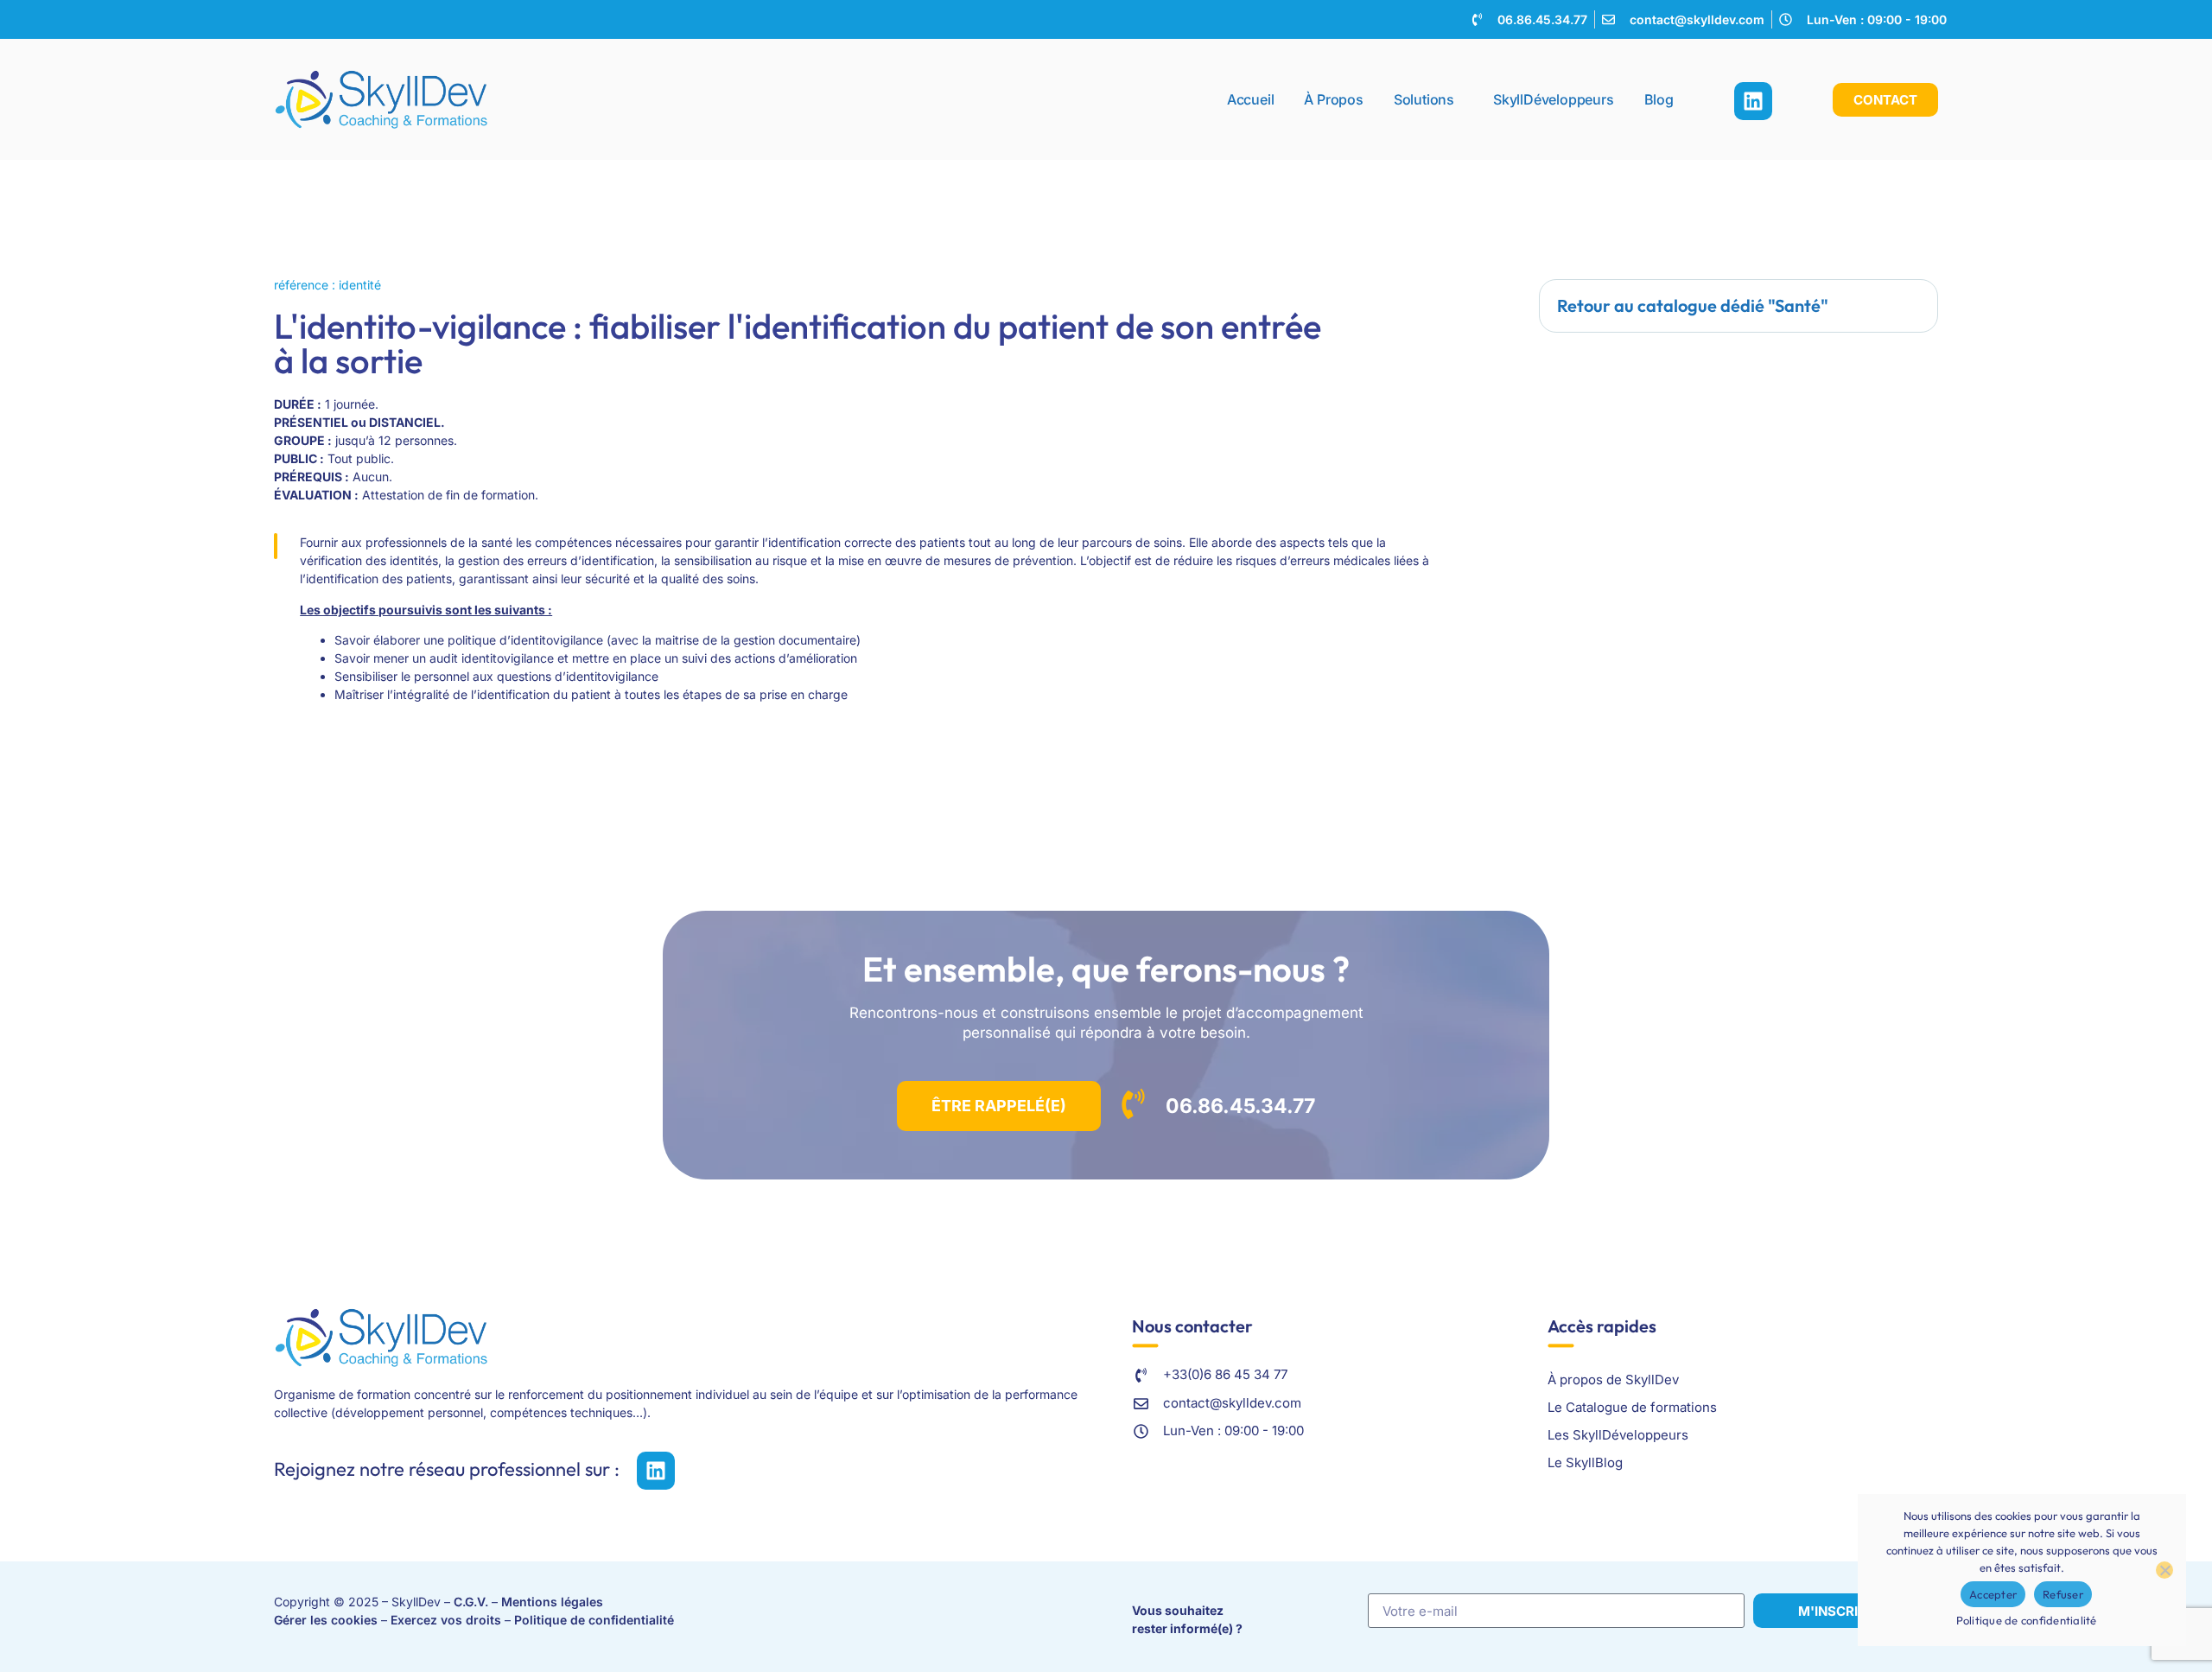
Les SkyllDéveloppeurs (1618, 1435)
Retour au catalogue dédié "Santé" (1693, 305)
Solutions (1424, 99)
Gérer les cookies (326, 1620)
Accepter (1993, 1594)
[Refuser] (2164, 1570)
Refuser (2063, 1594)
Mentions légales (552, 1602)
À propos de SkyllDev (1613, 1380)
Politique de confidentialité (594, 1620)
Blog (1659, 99)
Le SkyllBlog (1585, 1462)
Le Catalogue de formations (1632, 1407)
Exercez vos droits (446, 1620)
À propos (1333, 99)
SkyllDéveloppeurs (1554, 99)
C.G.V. (471, 1602)
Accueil (1251, 99)
